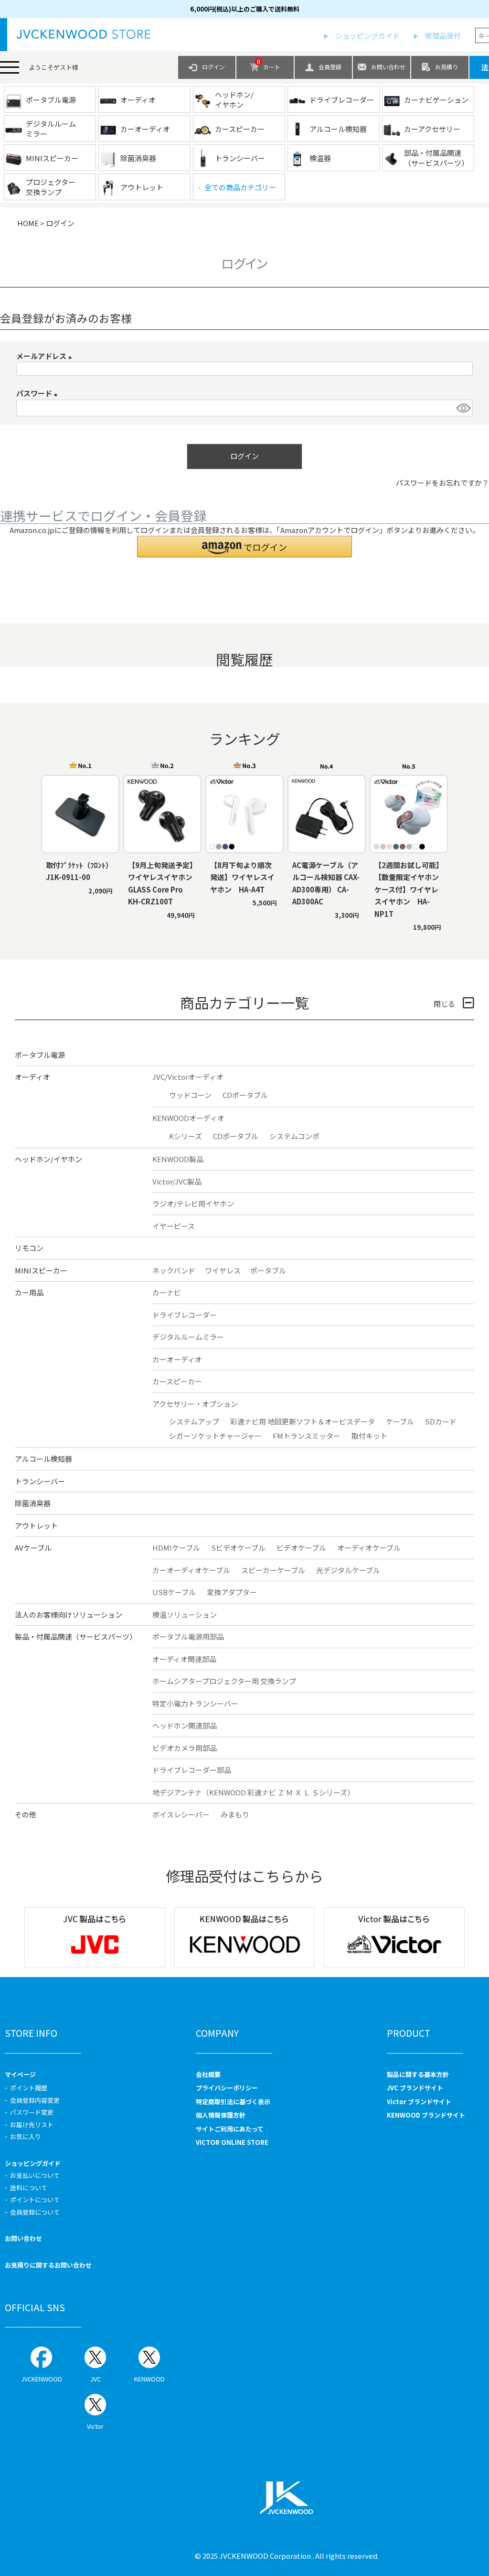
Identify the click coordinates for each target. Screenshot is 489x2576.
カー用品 (29, 1292)
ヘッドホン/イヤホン (48, 1159)
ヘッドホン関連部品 (185, 1725)
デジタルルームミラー (188, 1337)
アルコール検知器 (43, 1459)
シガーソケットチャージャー (215, 1436)
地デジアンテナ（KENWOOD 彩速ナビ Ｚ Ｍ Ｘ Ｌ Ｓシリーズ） (253, 1792)
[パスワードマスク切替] (463, 408)
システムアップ (194, 1421)
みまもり (235, 1814)
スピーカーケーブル (273, 1570)
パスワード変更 (32, 2112)
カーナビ (167, 1292)
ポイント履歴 (29, 2088)
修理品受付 (443, 36)
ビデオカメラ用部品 (185, 1748)
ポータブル (268, 1270)
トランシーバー (40, 1481)
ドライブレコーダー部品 (192, 1770)
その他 (26, 1814)
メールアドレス (46, 356)
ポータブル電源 (40, 1055)
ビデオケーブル (301, 1548)
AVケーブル (33, 1548)
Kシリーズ (186, 1136)
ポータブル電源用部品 (188, 1636)
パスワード (38, 393)
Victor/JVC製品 (177, 1181)
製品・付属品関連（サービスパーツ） (76, 1636)
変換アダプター (232, 1592)
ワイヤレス (223, 1270)
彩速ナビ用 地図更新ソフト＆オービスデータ (303, 1421)
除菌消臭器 (33, 1503)
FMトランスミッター (307, 1436)
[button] (244, 547)
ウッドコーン (190, 1095)
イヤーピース (174, 1226)
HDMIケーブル (176, 1548)
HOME (28, 223)
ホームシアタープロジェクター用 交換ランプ (224, 1681)
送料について (29, 2188)
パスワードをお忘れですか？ (442, 483)
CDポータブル (245, 1095)
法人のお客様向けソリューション (69, 1614)
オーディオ (32, 1077)
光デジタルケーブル (348, 1570)
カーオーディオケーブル (191, 1570)
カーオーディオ (177, 1359)
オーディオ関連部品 (184, 1659)
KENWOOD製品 (178, 1159)
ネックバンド (174, 1270)
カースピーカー (177, 1381)
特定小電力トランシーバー (195, 1703)
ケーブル (400, 1421)
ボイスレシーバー (181, 1814)
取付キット (369, 1436)
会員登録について (35, 2212)
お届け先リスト (32, 2125)
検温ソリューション (185, 1614)
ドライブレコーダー (185, 1315)
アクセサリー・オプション (195, 1404)
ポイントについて (35, 2200)
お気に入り (26, 2136)
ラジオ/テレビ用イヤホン (193, 1203)
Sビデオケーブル (238, 1548)
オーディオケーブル (369, 1548)
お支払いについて (35, 2175)
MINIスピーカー (41, 1270)
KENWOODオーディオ (188, 1118)
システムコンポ (294, 1136)
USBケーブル (174, 1592)
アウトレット (36, 1526)
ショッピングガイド (367, 36)
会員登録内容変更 (35, 2100)
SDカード (441, 1421)
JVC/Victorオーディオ (188, 1077)
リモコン (29, 1248)
